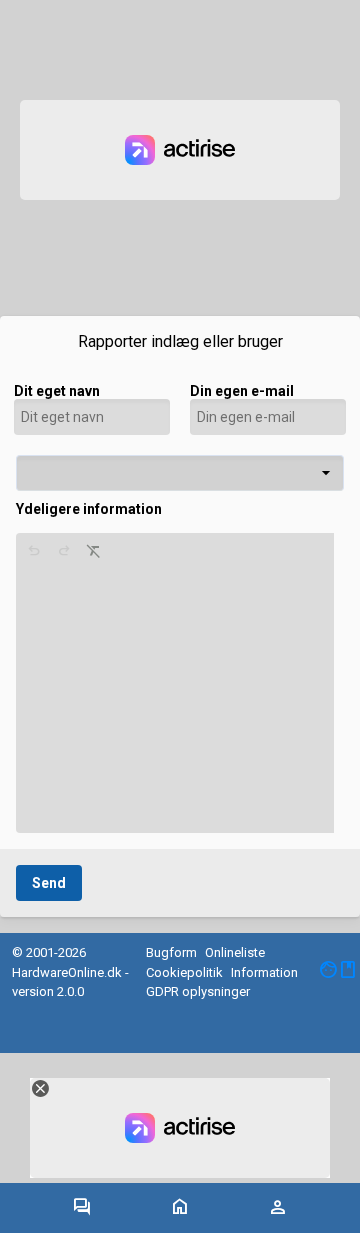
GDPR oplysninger (198, 991)
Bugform (171, 952)
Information (264, 972)
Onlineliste (235, 952)
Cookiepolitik (184, 972)
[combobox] (180, 473)
